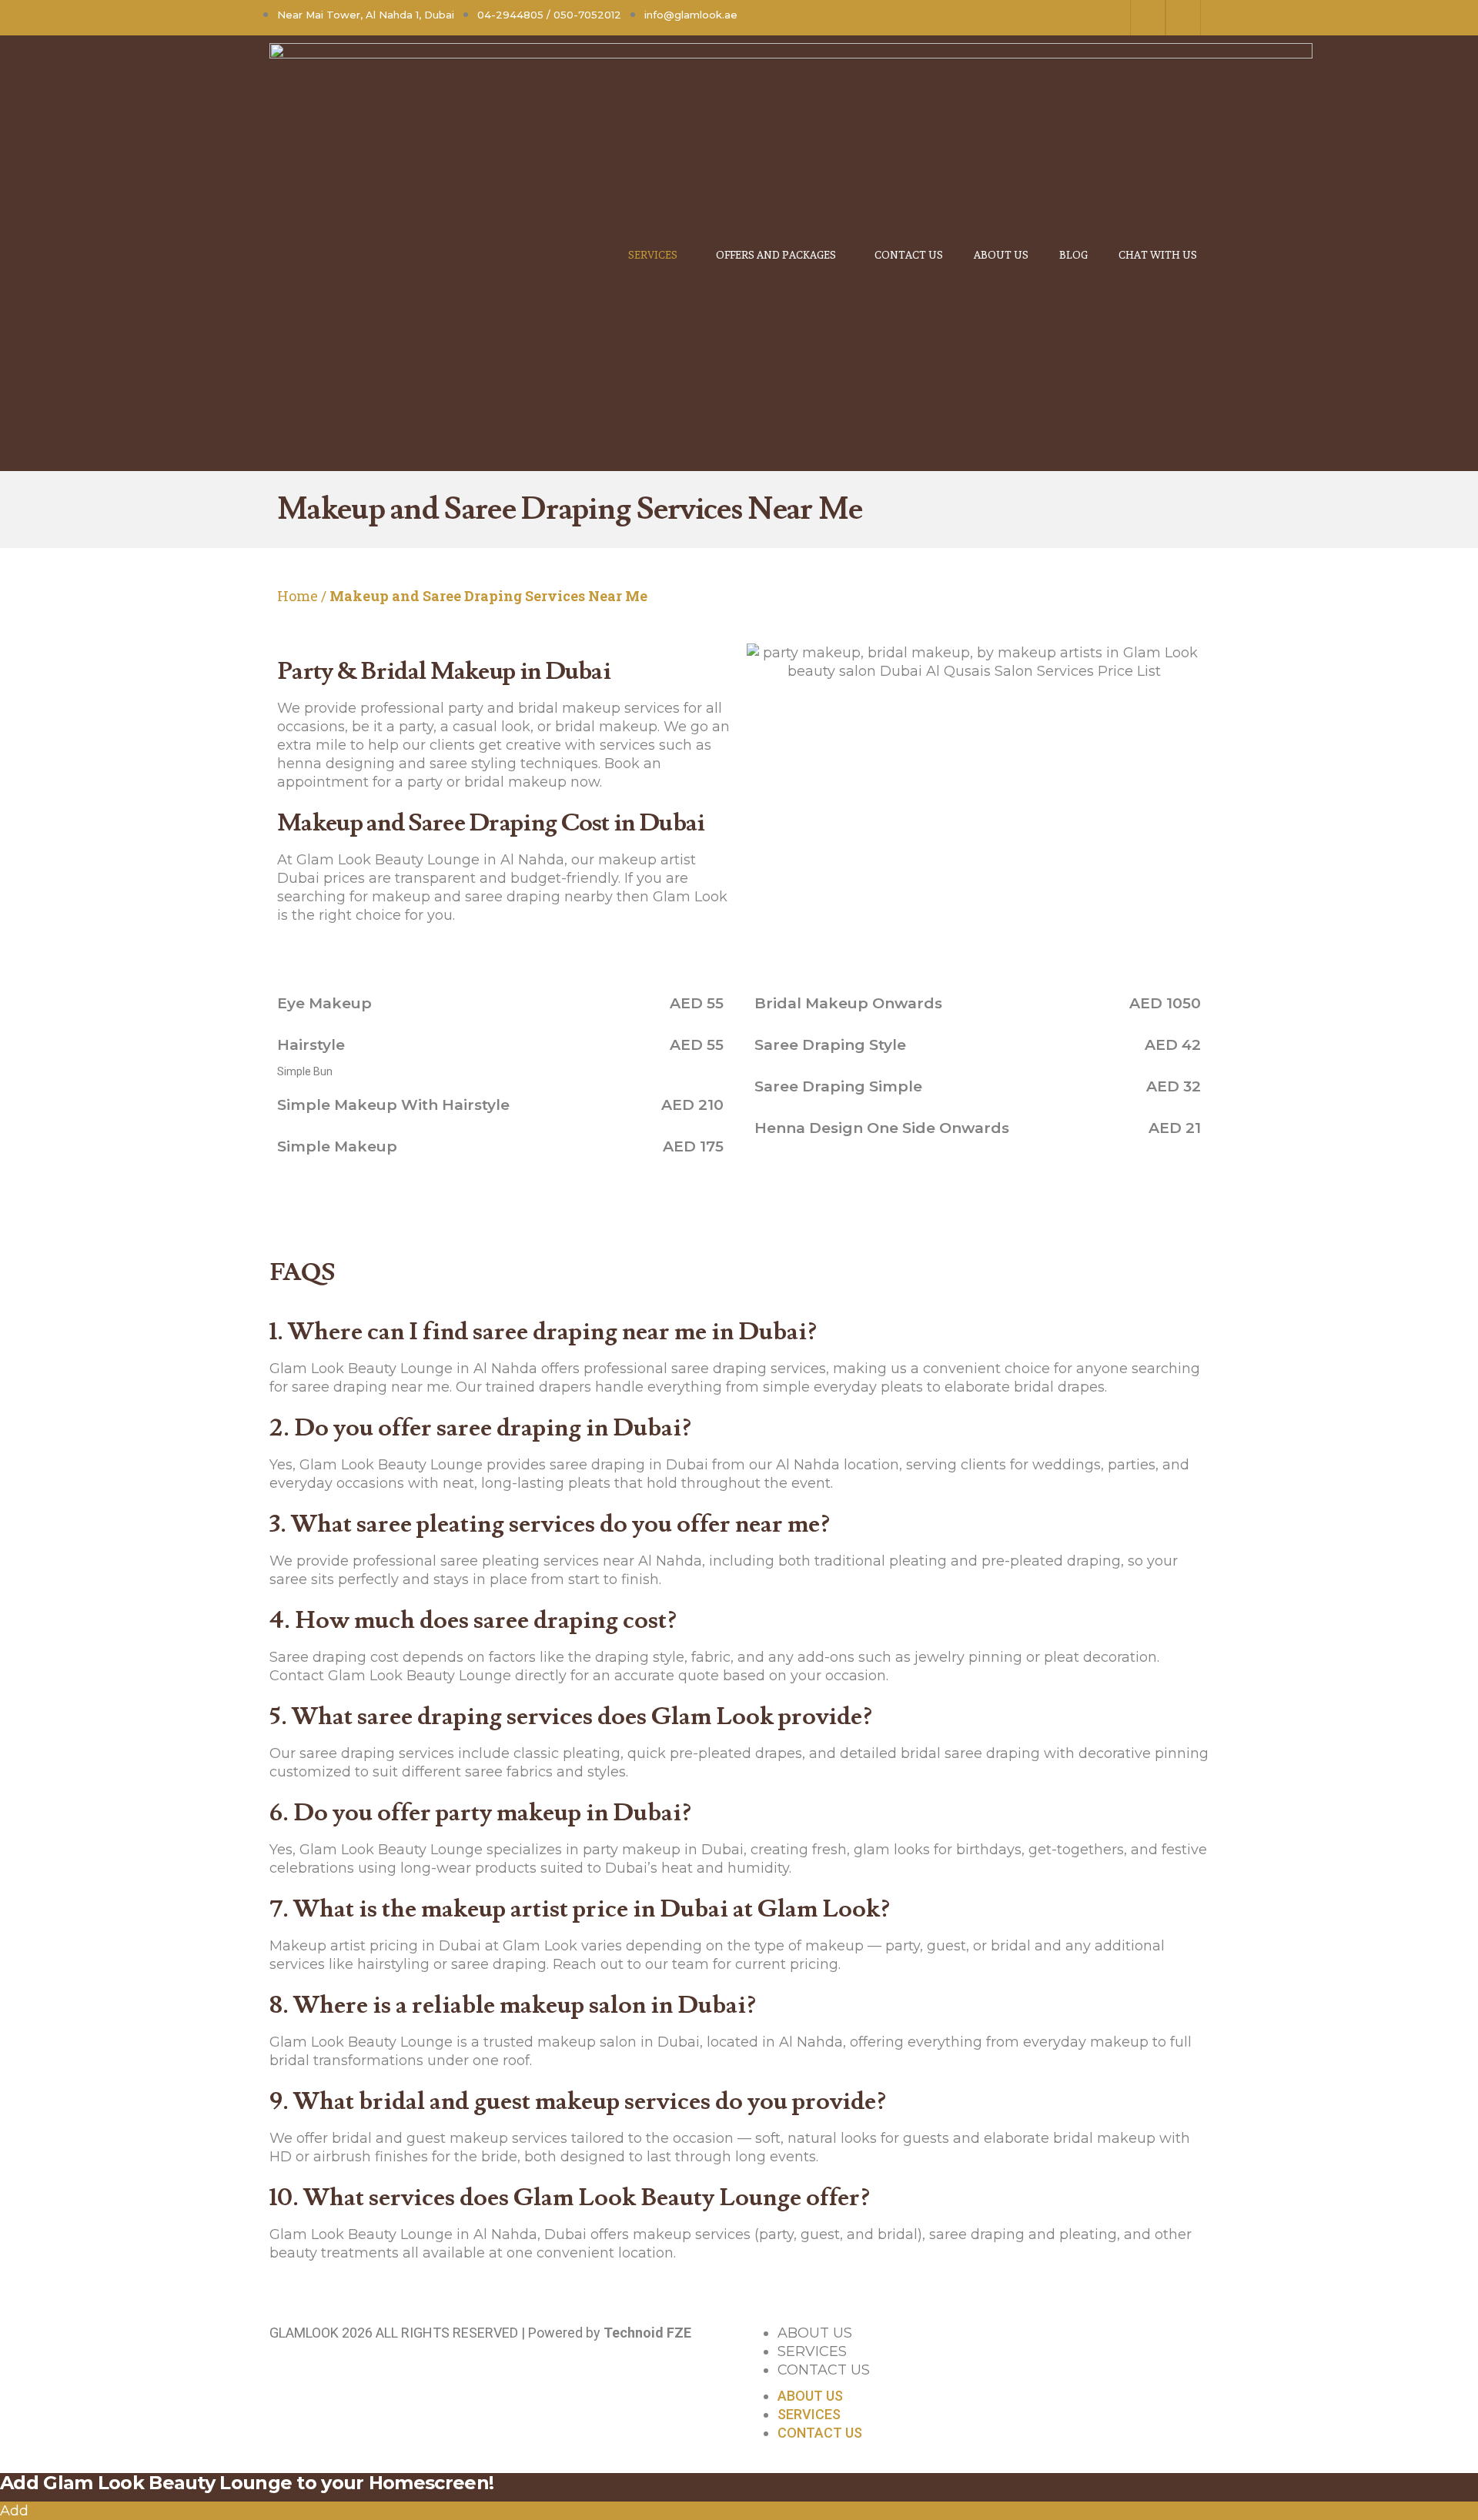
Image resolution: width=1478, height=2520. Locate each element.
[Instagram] (1183, 18)
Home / (302, 596)
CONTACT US (824, 2370)
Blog (1073, 254)
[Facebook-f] (1148, 18)
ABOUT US (815, 2333)
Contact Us (909, 254)
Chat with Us (1158, 254)
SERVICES (812, 2351)
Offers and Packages (776, 254)
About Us (1001, 254)
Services (653, 254)
